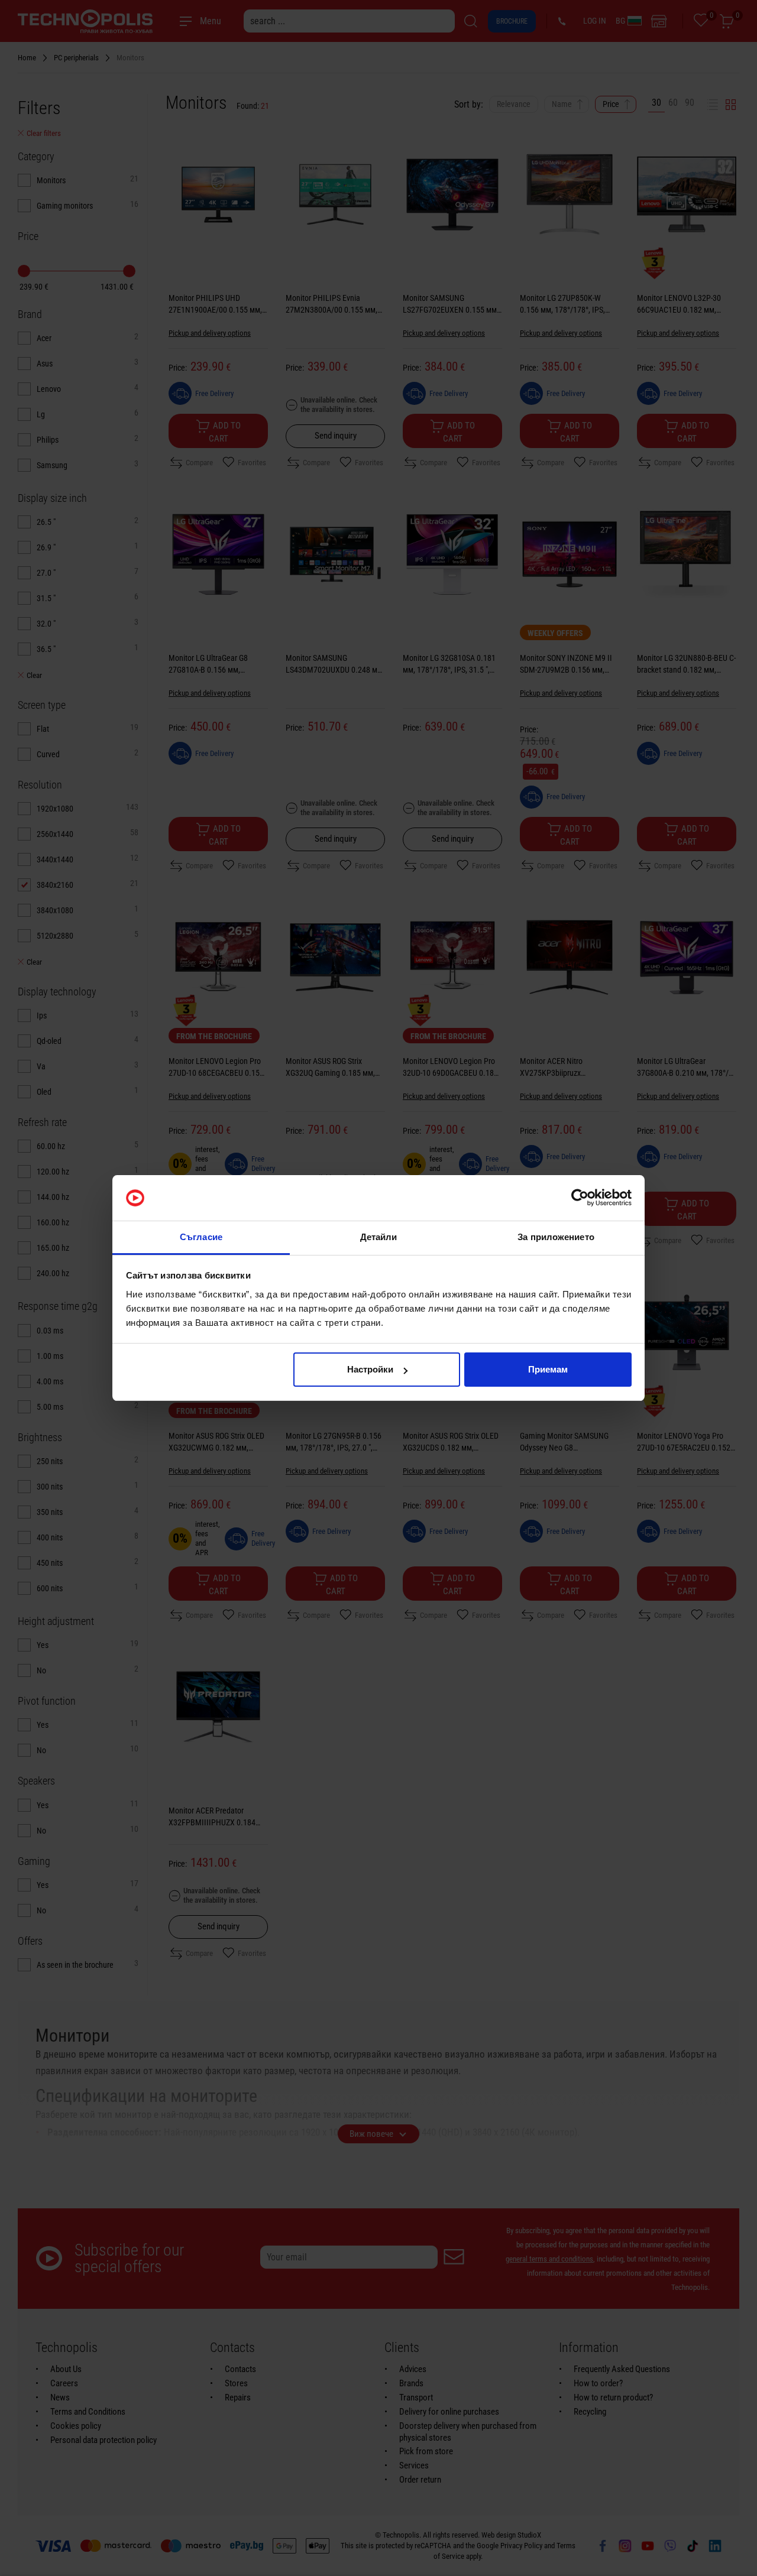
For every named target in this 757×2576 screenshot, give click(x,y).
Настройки (370, 1369)
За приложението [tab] (556, 1237)
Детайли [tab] (379, 1237)
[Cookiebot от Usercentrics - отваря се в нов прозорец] (580, 1198)
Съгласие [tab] (201, 1237)
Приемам (548, 1369)
